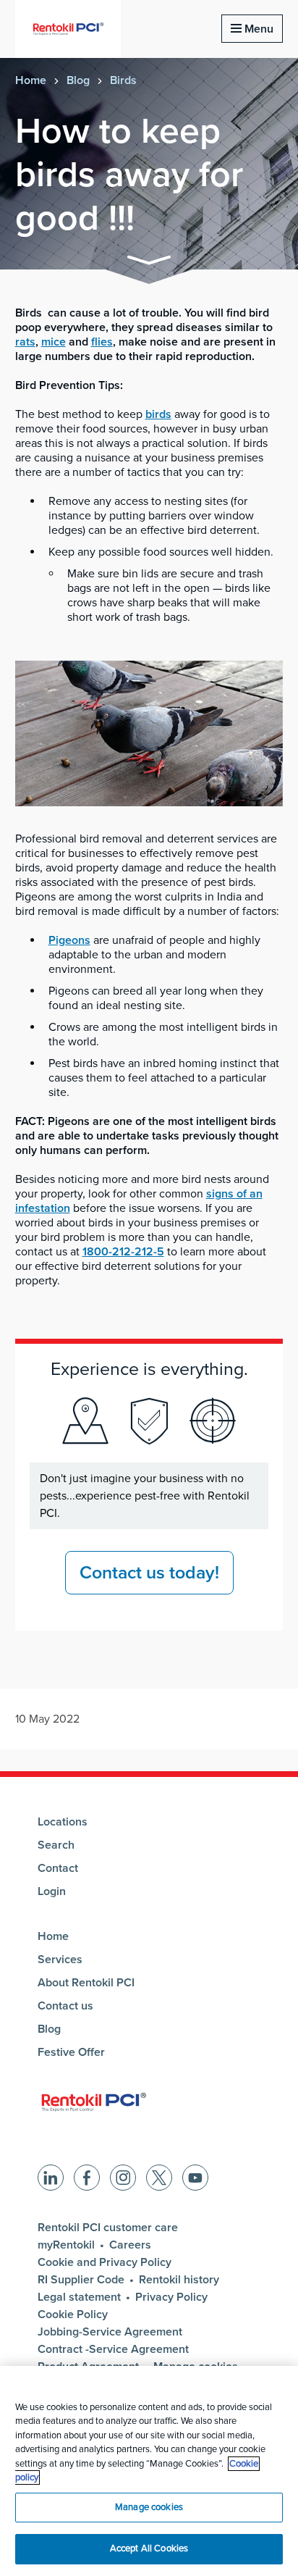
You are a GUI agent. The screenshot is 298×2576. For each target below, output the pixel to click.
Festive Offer (71, 2052)
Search (56, 1845)
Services (60, 1960)
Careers (130, 2245)
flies (102, 342)
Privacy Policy (171, 2297)
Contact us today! (149, 1573)
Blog (78, 80)
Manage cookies (149, 2507)
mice (54, 342)
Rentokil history (179, 2280)
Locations (63, 1822)
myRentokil (66, 2245)
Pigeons (69, 940)
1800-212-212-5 (123, 1252)
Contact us (65, 2006)
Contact (58, 1868)
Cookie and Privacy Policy (105, 2262)
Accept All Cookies (149, 2548)
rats (25, 342)
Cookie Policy (73, 2314)
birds (158, 414)
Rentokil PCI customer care (108, 2228)
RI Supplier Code (81, 2280)
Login (52, 1891)
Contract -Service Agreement (113, 2349)
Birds (123, 80)
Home (31, 80)
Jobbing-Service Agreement (110, 2332)
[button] (149, 263)
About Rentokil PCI (86, 1983)
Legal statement (79, 2297)
